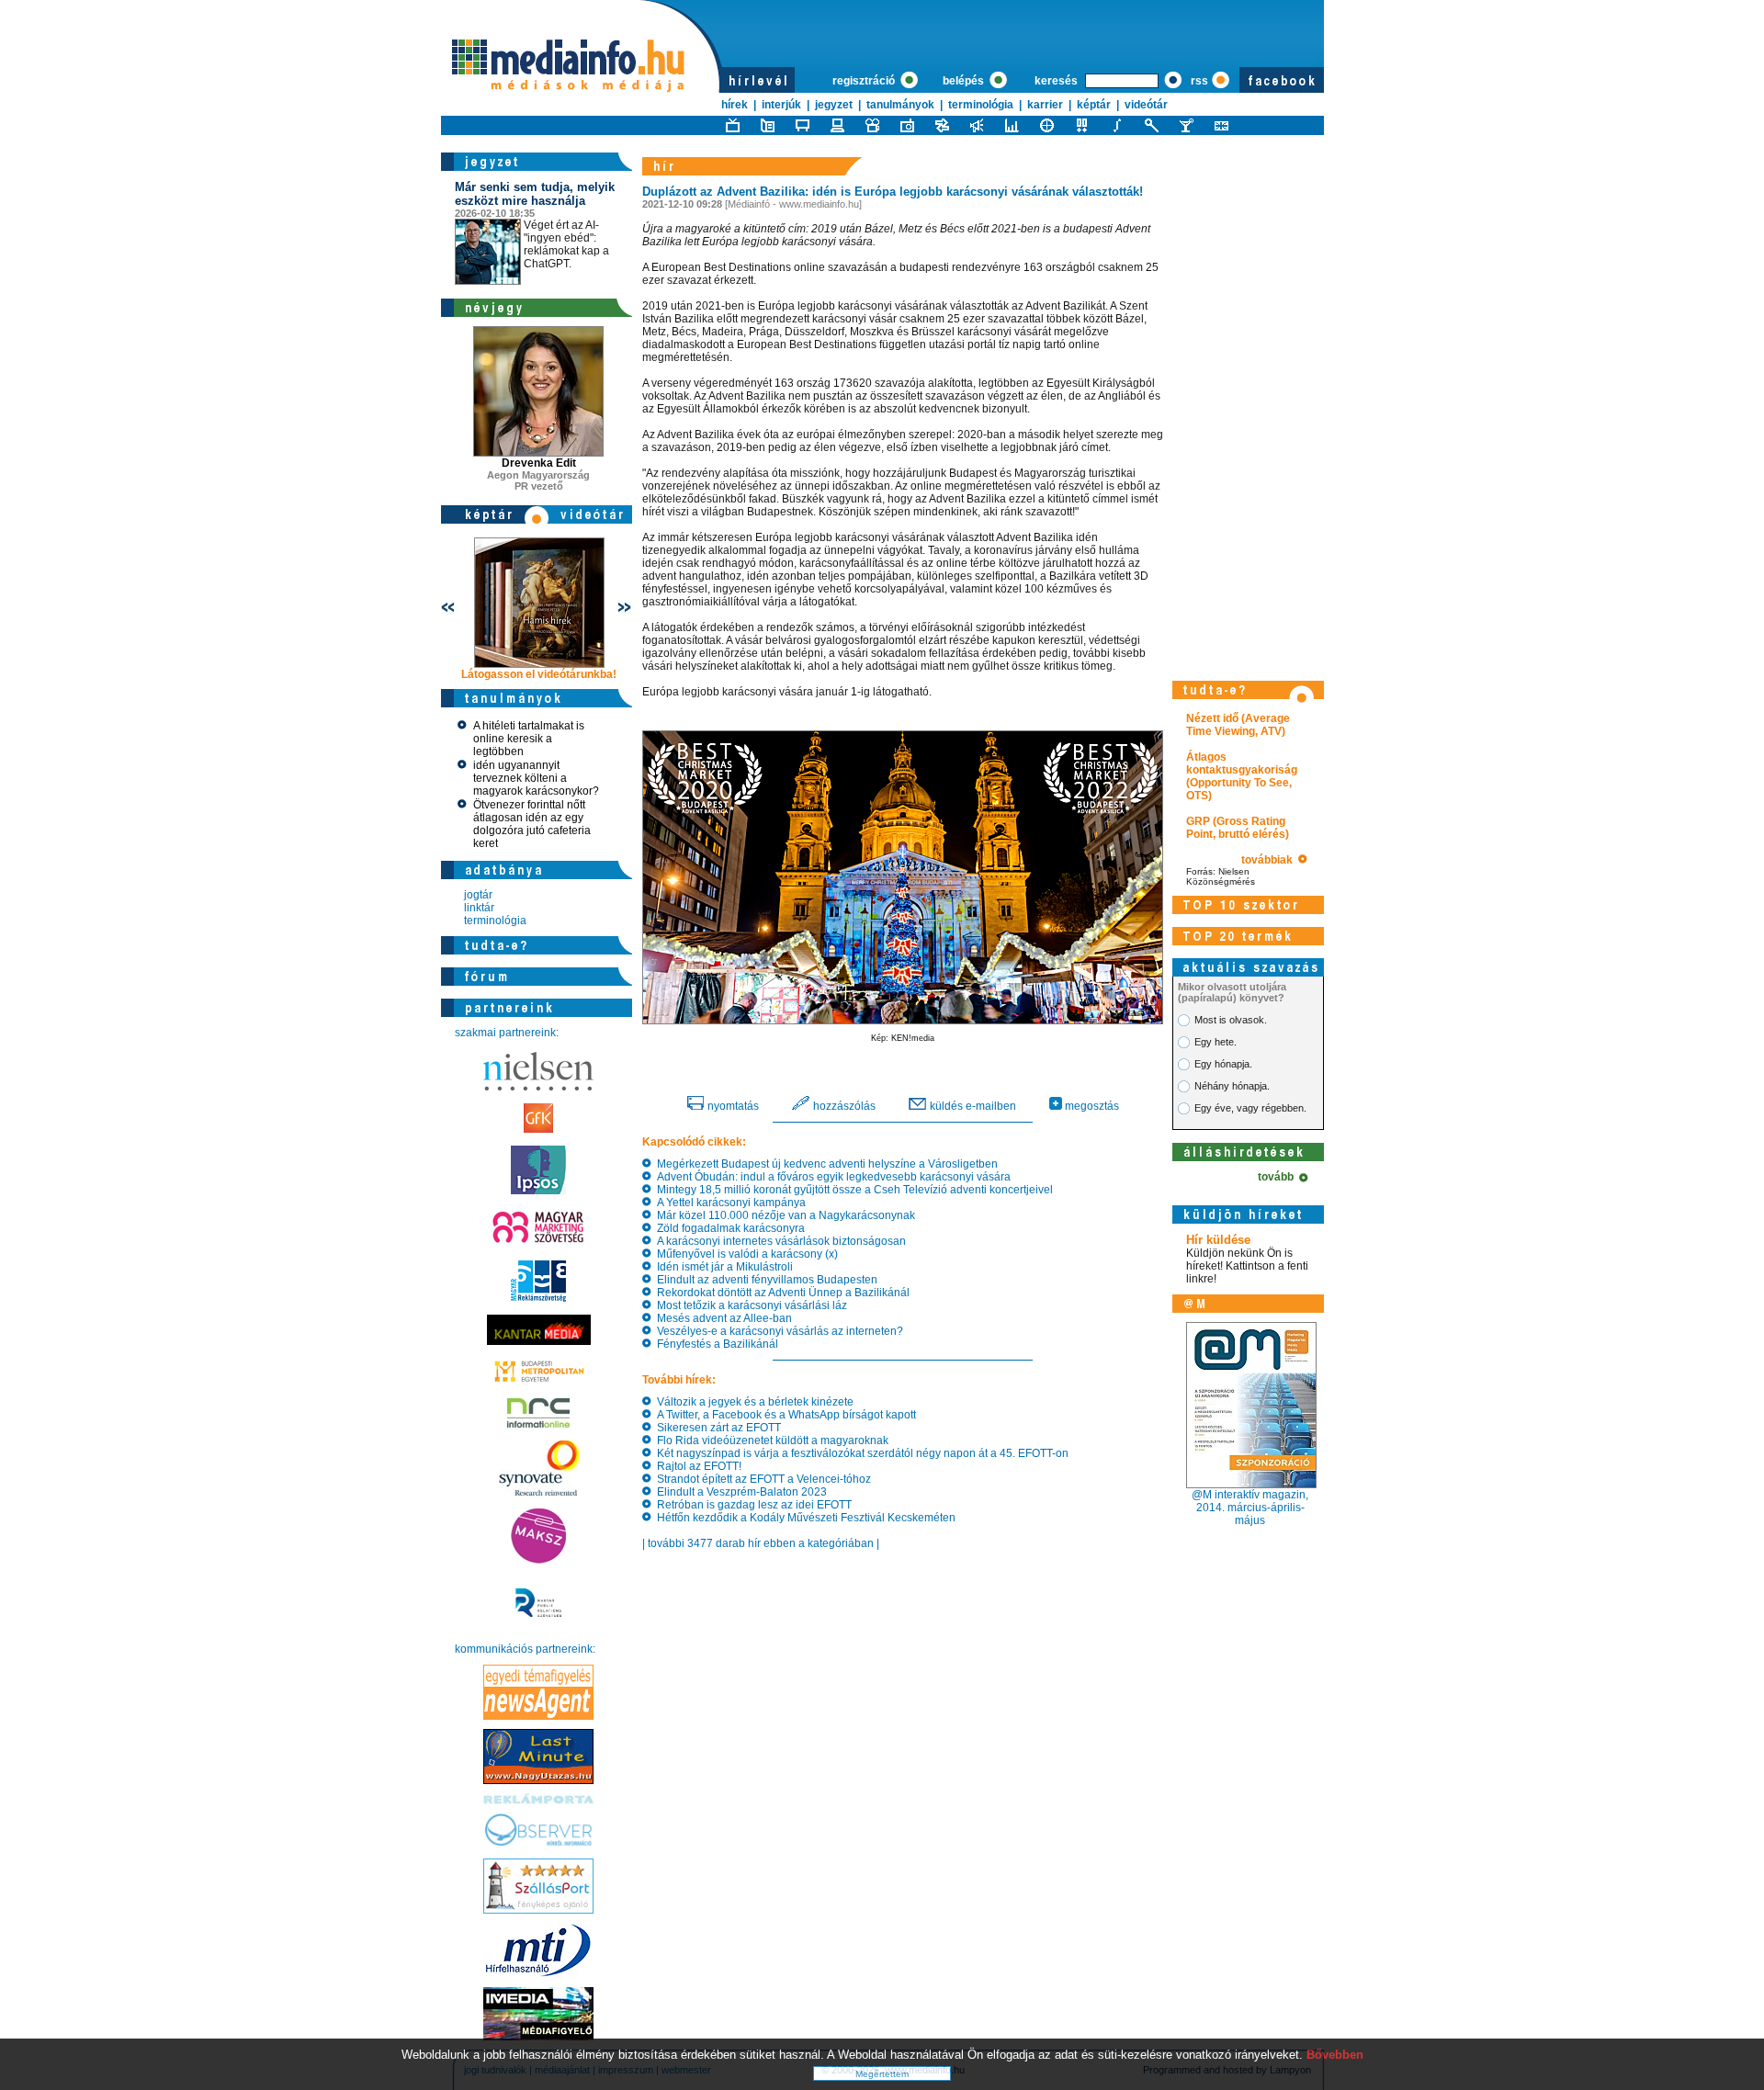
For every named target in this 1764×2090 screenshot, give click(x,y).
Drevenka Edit (539, 463)
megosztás (1091, 1106)
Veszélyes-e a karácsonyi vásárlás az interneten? (777, 1331)
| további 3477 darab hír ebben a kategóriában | (761, 1543)
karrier (1045, 105)
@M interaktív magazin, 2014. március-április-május (1250, 1508)
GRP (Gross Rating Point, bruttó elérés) (1238, 828)
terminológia (981, 105)
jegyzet (834, 105)
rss (1199, 81)
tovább (1278, 1177)
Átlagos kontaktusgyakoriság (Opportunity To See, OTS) (1242, 776)
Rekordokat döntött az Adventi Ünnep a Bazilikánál (780, 1293)
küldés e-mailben (972, 1106)
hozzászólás (843, 1106)
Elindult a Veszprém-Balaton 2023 (739, 1492)
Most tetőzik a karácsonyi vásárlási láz (749, 1305)
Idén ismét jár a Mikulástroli (722, 1267)
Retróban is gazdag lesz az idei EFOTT (752, 1505)
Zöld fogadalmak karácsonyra (728, 1228)
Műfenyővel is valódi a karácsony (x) (745, 1254)
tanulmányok (900, 105)
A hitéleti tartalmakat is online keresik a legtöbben (529, 739)
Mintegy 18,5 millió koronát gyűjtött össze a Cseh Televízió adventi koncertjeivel (852, 1190)
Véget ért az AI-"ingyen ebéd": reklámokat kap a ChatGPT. (535, 225)
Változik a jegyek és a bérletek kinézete (752, 1402)
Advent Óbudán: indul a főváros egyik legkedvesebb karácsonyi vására (831, 1177)
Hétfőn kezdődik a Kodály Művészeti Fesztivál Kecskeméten (803, 1518)
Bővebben (1335, 2055)
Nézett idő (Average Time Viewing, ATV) (1238, 725)
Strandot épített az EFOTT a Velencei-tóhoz (761, 1479)
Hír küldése (1218, 1240)
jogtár (478, 895)
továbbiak (1270, 860)
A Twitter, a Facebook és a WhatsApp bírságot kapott (784, 1415)
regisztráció (865, 81)
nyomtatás (732, 1106)
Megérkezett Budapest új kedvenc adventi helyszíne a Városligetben (825, 1164)
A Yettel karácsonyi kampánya (729, 1203)
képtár (1094, 105)
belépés (965, 81)
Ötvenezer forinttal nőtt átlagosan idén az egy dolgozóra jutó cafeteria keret (532, 824)
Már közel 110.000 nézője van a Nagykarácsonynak (783, 1215)
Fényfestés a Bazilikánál (715, 1344)
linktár (479, 908)
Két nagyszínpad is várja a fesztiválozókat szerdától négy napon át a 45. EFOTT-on (860, 1453)
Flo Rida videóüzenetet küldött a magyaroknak (770, 1440)
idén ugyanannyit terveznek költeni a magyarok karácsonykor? (536, 778)
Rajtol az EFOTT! (696, 1466)
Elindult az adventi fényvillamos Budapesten (764, 1280)
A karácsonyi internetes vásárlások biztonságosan (779, 1241)
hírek (735, 105)
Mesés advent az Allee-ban (722, 1318)
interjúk (781, 105)
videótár (1146, 105)
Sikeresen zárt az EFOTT (716, 1428)
